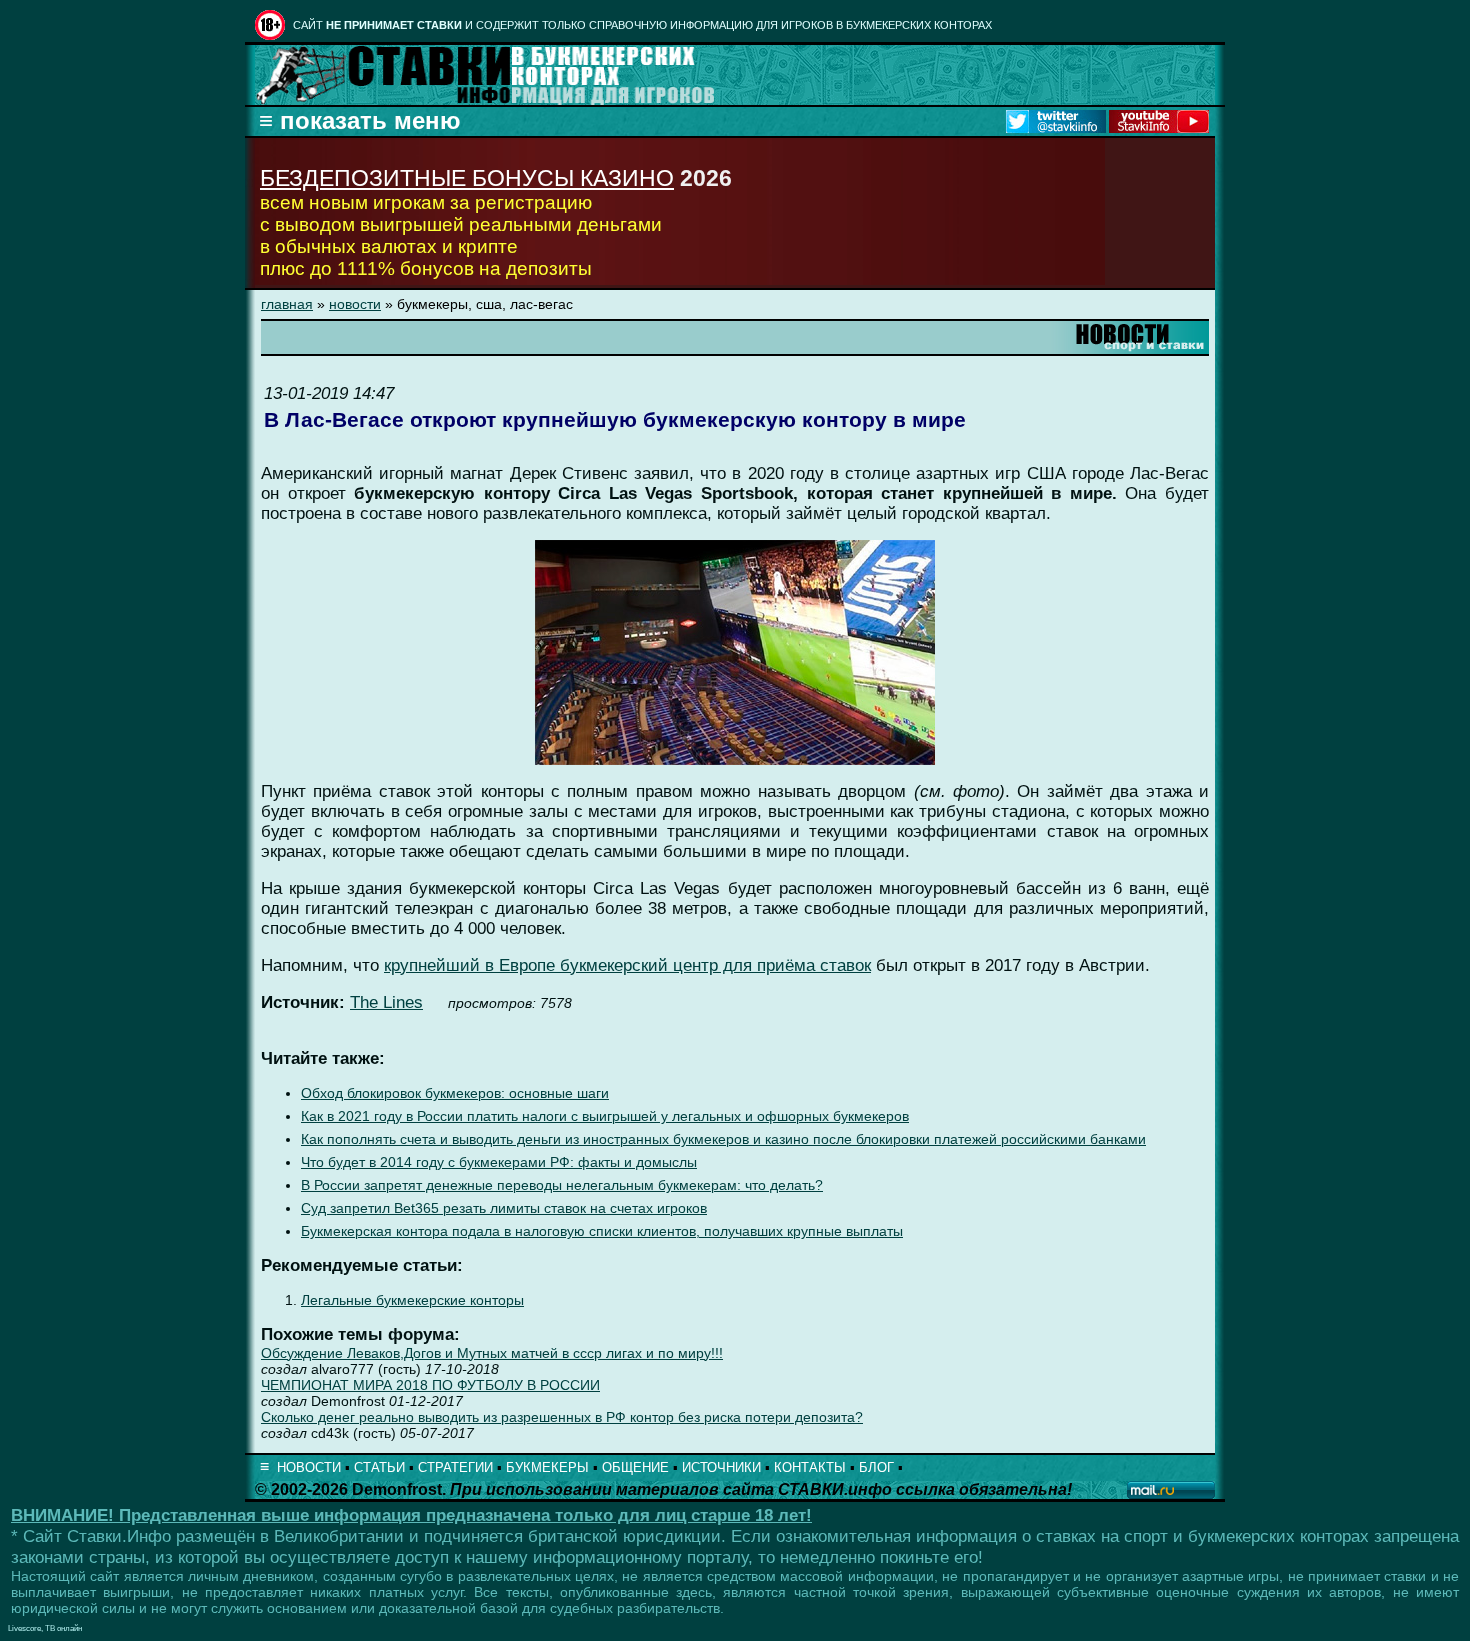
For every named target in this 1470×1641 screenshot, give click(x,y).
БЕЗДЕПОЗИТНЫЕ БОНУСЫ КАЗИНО (467, 178)
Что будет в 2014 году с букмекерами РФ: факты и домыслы (499, 1162)
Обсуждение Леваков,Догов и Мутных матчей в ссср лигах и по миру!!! (492, 1353)
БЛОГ (876, 1467)
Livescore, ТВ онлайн (45, 1628)
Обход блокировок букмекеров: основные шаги (455, 1093)
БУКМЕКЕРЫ (547, 1467)
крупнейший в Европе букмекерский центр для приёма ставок (627, 965)
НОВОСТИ (309, 1467)
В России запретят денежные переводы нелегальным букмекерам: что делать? (562, 1185)
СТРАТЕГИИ (455, 1467)
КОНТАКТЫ (810, 1467)
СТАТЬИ (379, 1467)
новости (355, 304)
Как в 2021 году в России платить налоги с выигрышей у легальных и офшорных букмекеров (605, 1116)
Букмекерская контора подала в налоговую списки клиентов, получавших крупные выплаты (602, 1231)
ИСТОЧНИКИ (721, 1467)
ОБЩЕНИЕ (635, 1467)
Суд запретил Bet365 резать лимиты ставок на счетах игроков (504, 1208)
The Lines (386, 1002)
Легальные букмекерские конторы (412, 1300)
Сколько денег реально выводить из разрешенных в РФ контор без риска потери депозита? (562, 1417)
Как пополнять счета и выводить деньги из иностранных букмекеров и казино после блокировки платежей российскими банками (723, 1139)
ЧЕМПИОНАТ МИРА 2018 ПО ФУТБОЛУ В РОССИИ (430, 1385)
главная (287, 304)
